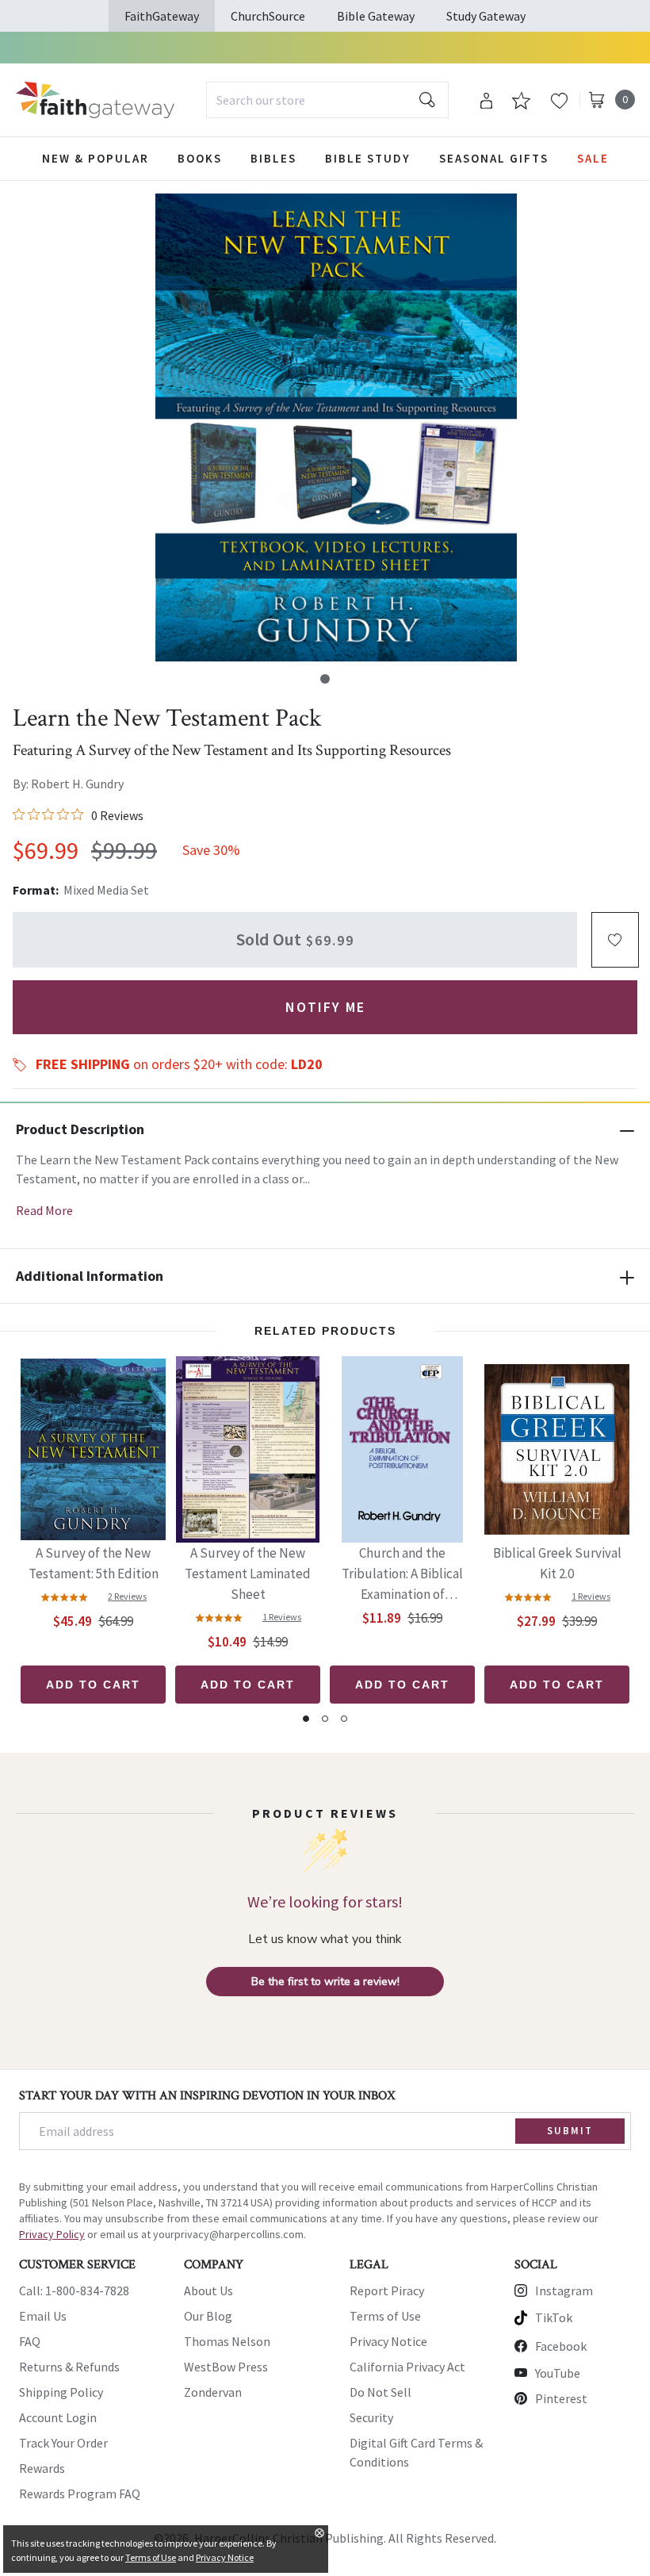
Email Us (43, 2316)
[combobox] (327, 100)
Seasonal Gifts (494, 158)
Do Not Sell (380, 2392)
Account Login (58, 2417)
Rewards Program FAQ (80, 2494)
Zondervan (213, 2392)
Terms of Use (385, 2316)
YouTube (558, 2373)
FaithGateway (162, 16)
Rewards (42, 2468)
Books (200, 158)
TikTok (554, 2317)
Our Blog (208, 2316)
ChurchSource (268, 16)
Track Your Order (63, 2443)
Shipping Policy (61, 2392)
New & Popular (96, 158)
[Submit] (427, 100)
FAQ (30, 2341)
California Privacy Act (407, 2367)
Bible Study (368, 158)
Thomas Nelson (227, 2341)
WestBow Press (226, 2367)
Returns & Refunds (69, 2367)
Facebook (561, 2346)
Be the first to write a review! (325, 1982)
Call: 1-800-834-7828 (74, 2290)
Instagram (564, 2290)
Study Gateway (486, 16)
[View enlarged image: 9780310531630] (336, 427)
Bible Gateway (376, 16)
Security (371, 2417)
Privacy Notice (388, 2341)
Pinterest (561, 2398)
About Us (208, 2290)
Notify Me (325, 1007)
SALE (593, 158)
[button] (325, 679)
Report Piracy (387, 2290)
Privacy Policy (52, 2234)
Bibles (273, 158)
